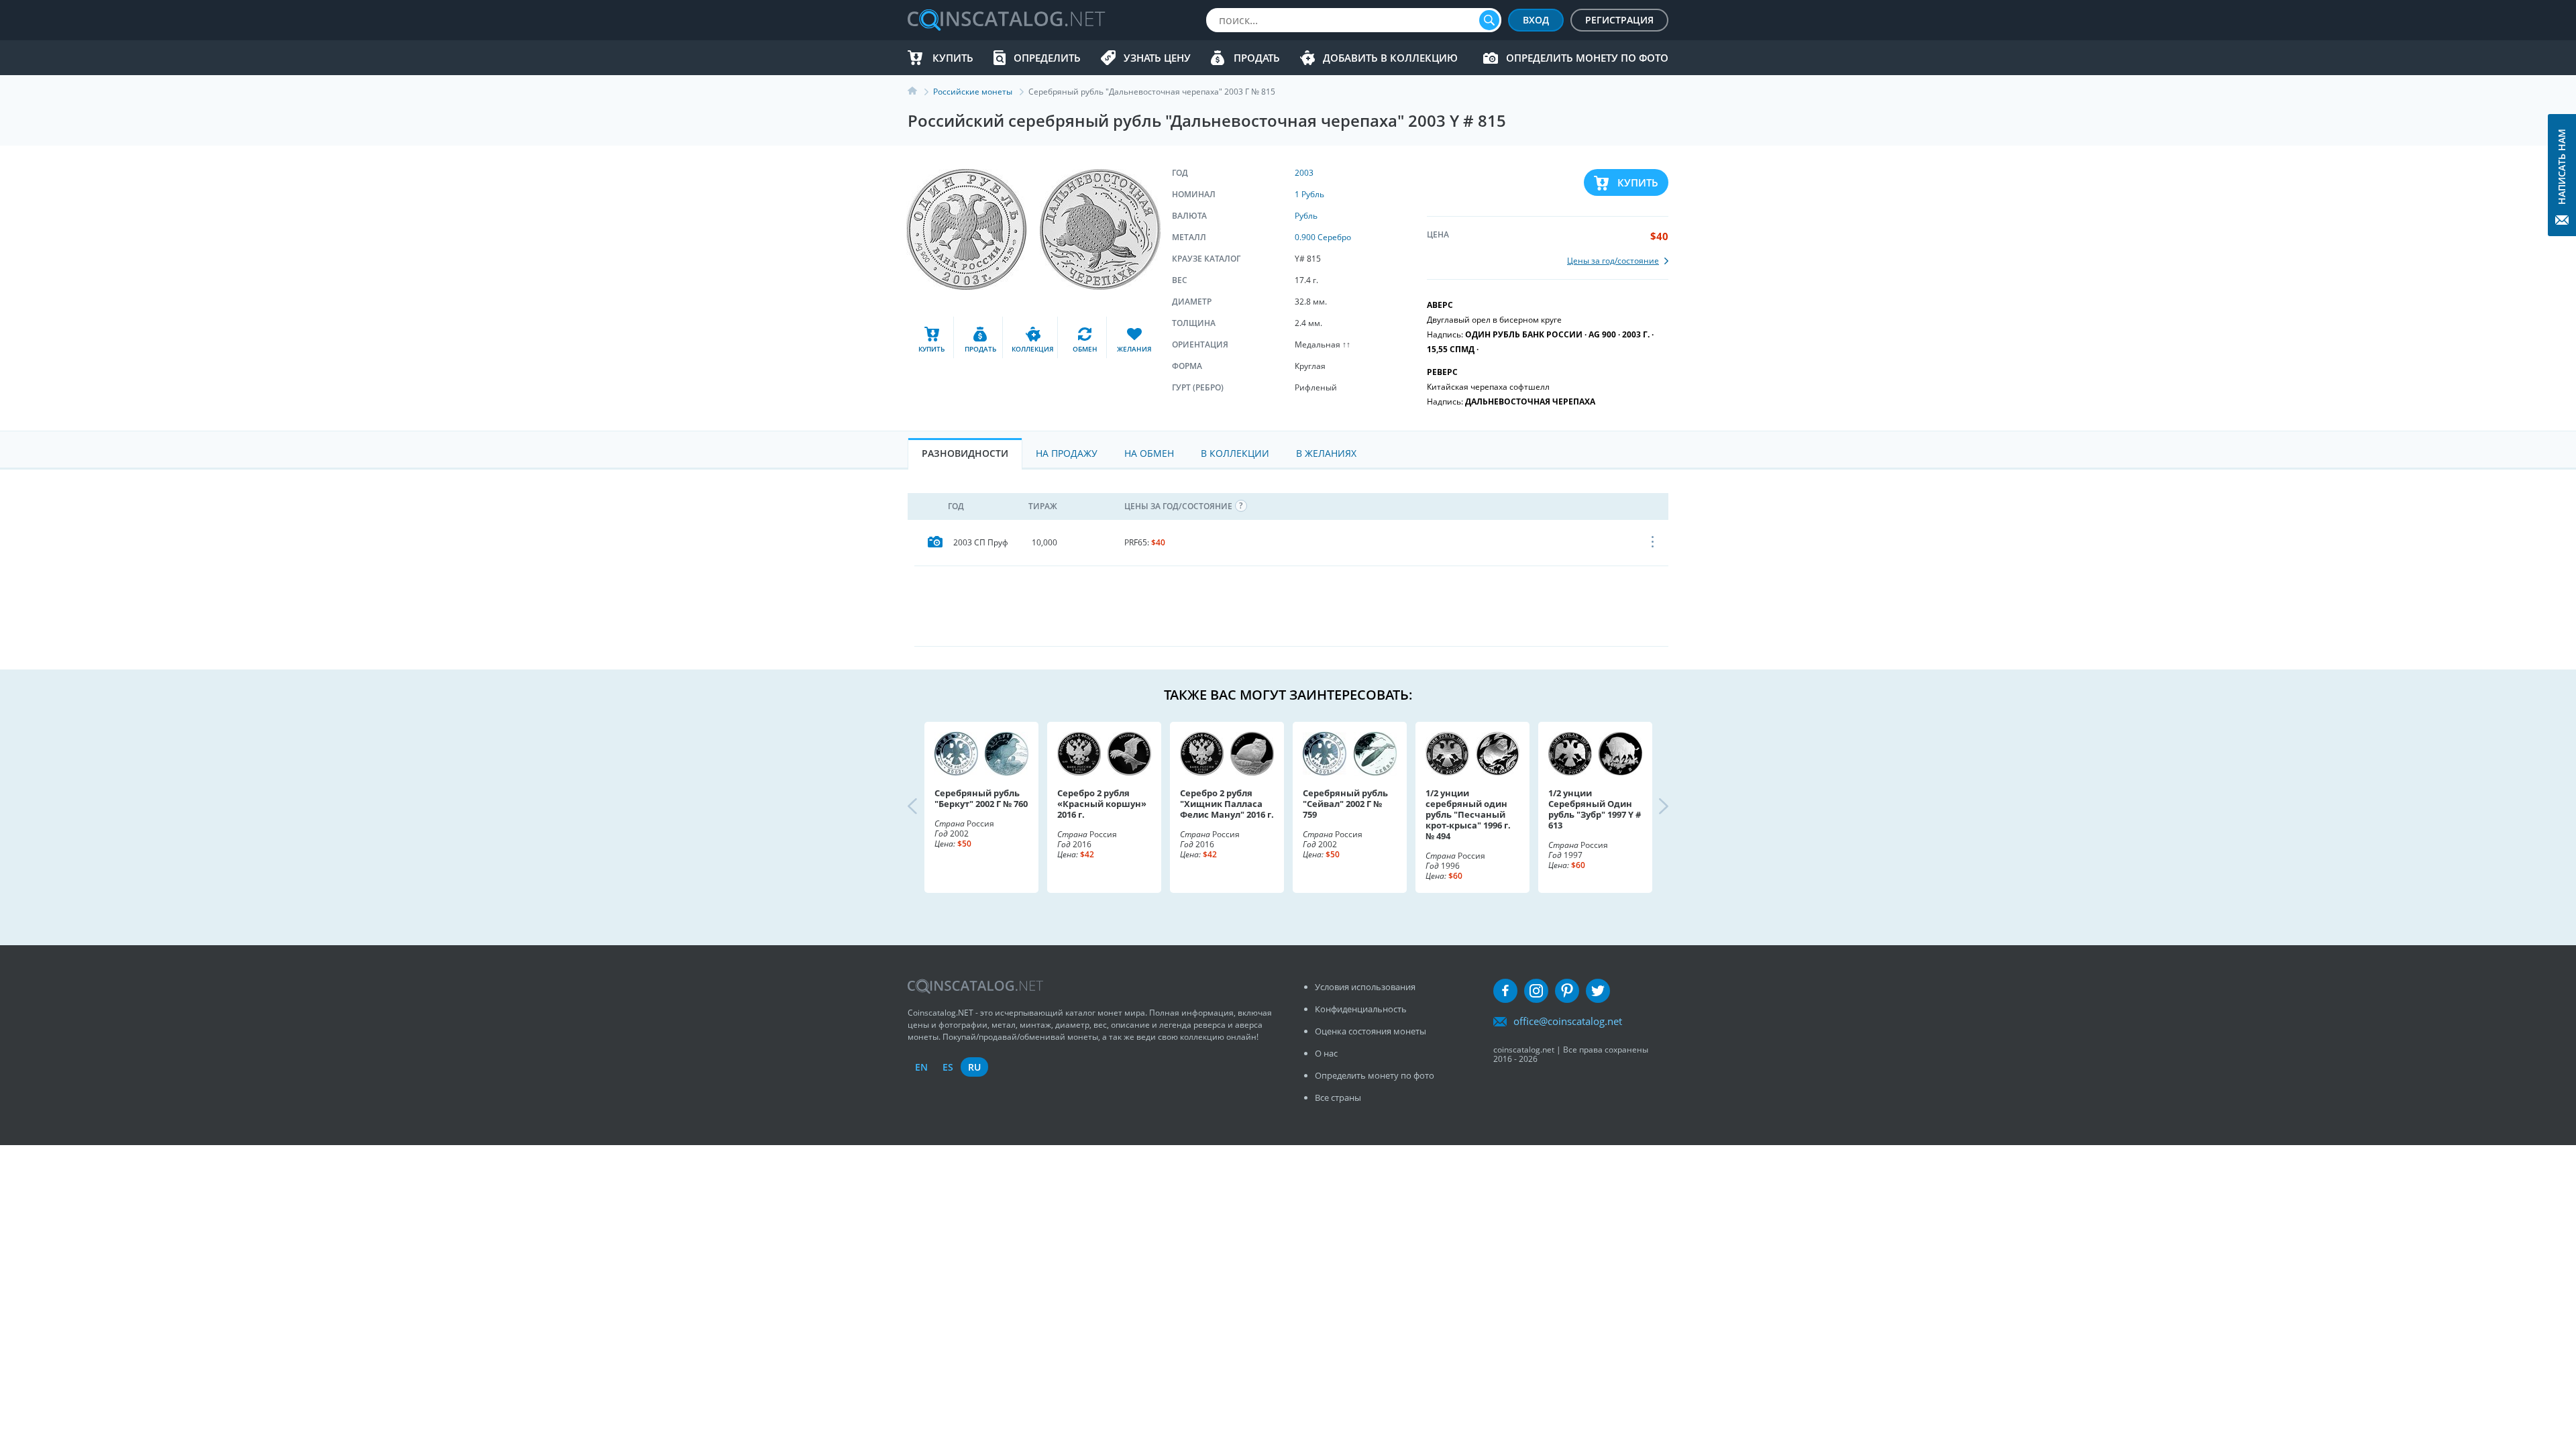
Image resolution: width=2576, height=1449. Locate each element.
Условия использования (1365, 987)
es (948, 1067)
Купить (953, 58)
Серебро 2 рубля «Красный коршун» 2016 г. (1102, 804)
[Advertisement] (1291, 606)
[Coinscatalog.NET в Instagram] (1536, 991)
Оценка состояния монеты (1371, 1031)
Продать (1257, 58)
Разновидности (965, 453)
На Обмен (1149, 453)
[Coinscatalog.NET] (1006, 20)
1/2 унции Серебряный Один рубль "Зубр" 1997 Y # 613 (1595, 809)
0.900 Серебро (1323, 237)
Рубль (1306, 216)
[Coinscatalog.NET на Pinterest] (1567, 991)
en (921, 1067)
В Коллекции (1235, 453)
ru (974, 1067)
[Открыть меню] (1653, 543)
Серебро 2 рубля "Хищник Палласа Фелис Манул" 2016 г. (1227, 804)
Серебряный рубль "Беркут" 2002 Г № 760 (981, 798)
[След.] (1652, 807)
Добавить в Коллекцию (1390, 58)
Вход (1536, 20)
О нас (1326, 1053)
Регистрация (1619, 20)
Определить (1047, 58)
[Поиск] (1489, 20)
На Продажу (1067, 453)
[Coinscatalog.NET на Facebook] (1505, 991)
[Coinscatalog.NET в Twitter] (1598, 991)
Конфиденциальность (1361, 1009)
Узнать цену (1157, 58)
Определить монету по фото (1587, 58)
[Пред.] (924, 807)
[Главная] (920, 92)
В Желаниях (1326, 453)
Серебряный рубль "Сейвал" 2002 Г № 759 (1345, 804)
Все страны (1338, 1097)
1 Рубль (1309, 194)
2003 (1304, 173)
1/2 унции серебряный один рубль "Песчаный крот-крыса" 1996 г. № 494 (1468, 814)
